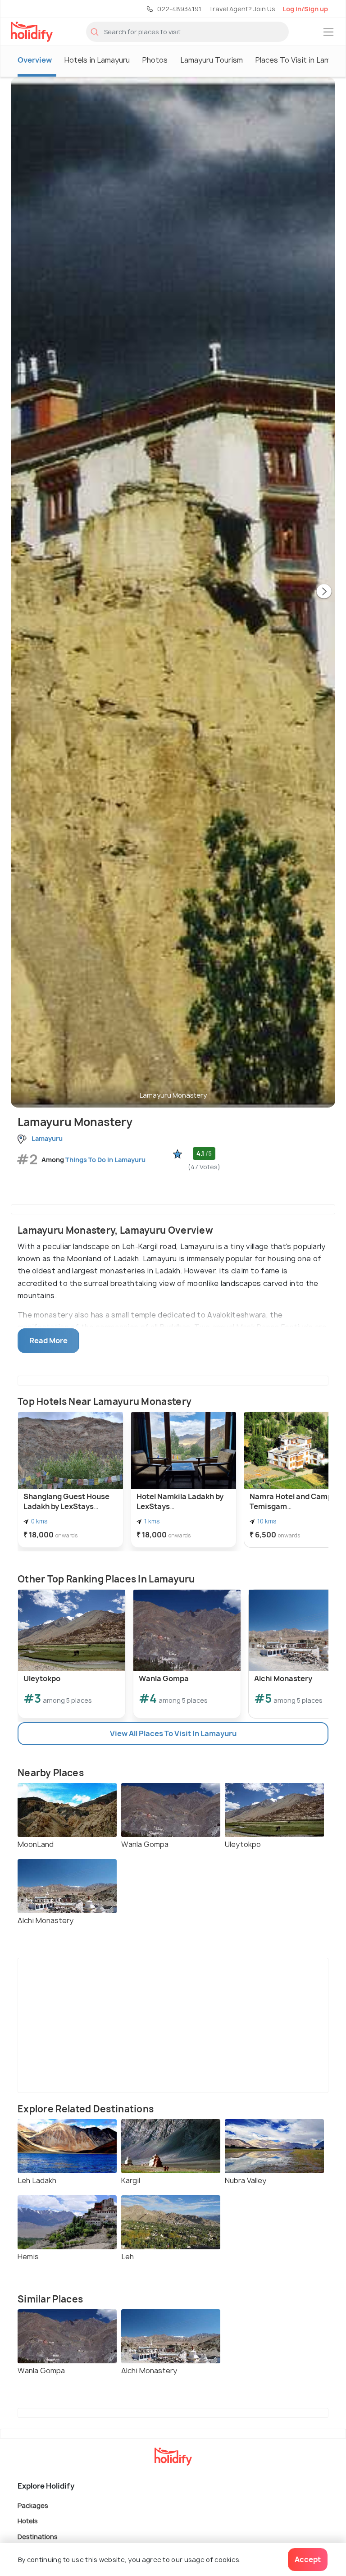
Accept (308, 2559)
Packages (33, 2505)
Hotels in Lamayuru (97, 60)
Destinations (38, 2536)
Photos (155, 60)
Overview (35, 60)
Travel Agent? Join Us (242, 9)
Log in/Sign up (305, 9)
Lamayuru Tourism (212, 60)
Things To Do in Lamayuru (105, 1160)
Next (324, 592)
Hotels (28, 2521)
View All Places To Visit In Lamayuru (173, 1733)
